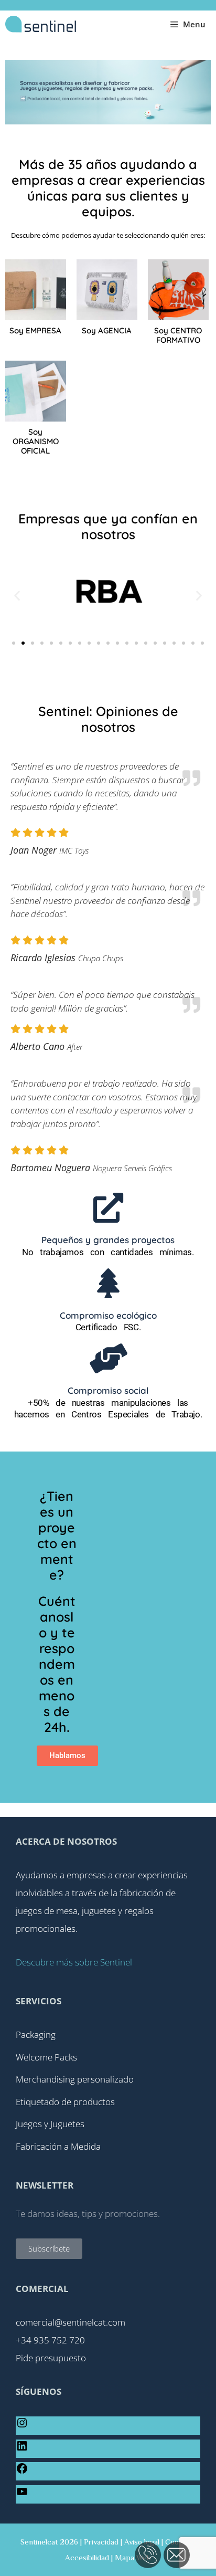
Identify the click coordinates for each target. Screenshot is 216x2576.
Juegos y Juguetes (50, 2124)
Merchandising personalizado (75, 2079)
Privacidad (101, 2542)
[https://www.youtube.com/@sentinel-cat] (22, 2494)
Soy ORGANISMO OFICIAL (36, 441)
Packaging (36, 2034)
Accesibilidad (87, 2557)
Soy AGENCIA (107, 330)
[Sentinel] (41, 24)
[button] (17, 595)
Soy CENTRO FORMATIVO (178, 335)
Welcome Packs (46, 2057)
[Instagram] (22, 2426)
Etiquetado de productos (65, 2102)
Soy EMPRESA (35, 330)
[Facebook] (22, 2471)
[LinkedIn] (22, 2449)
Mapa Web (133, 2557)
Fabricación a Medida (58, 2146)
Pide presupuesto (51, 2358)
